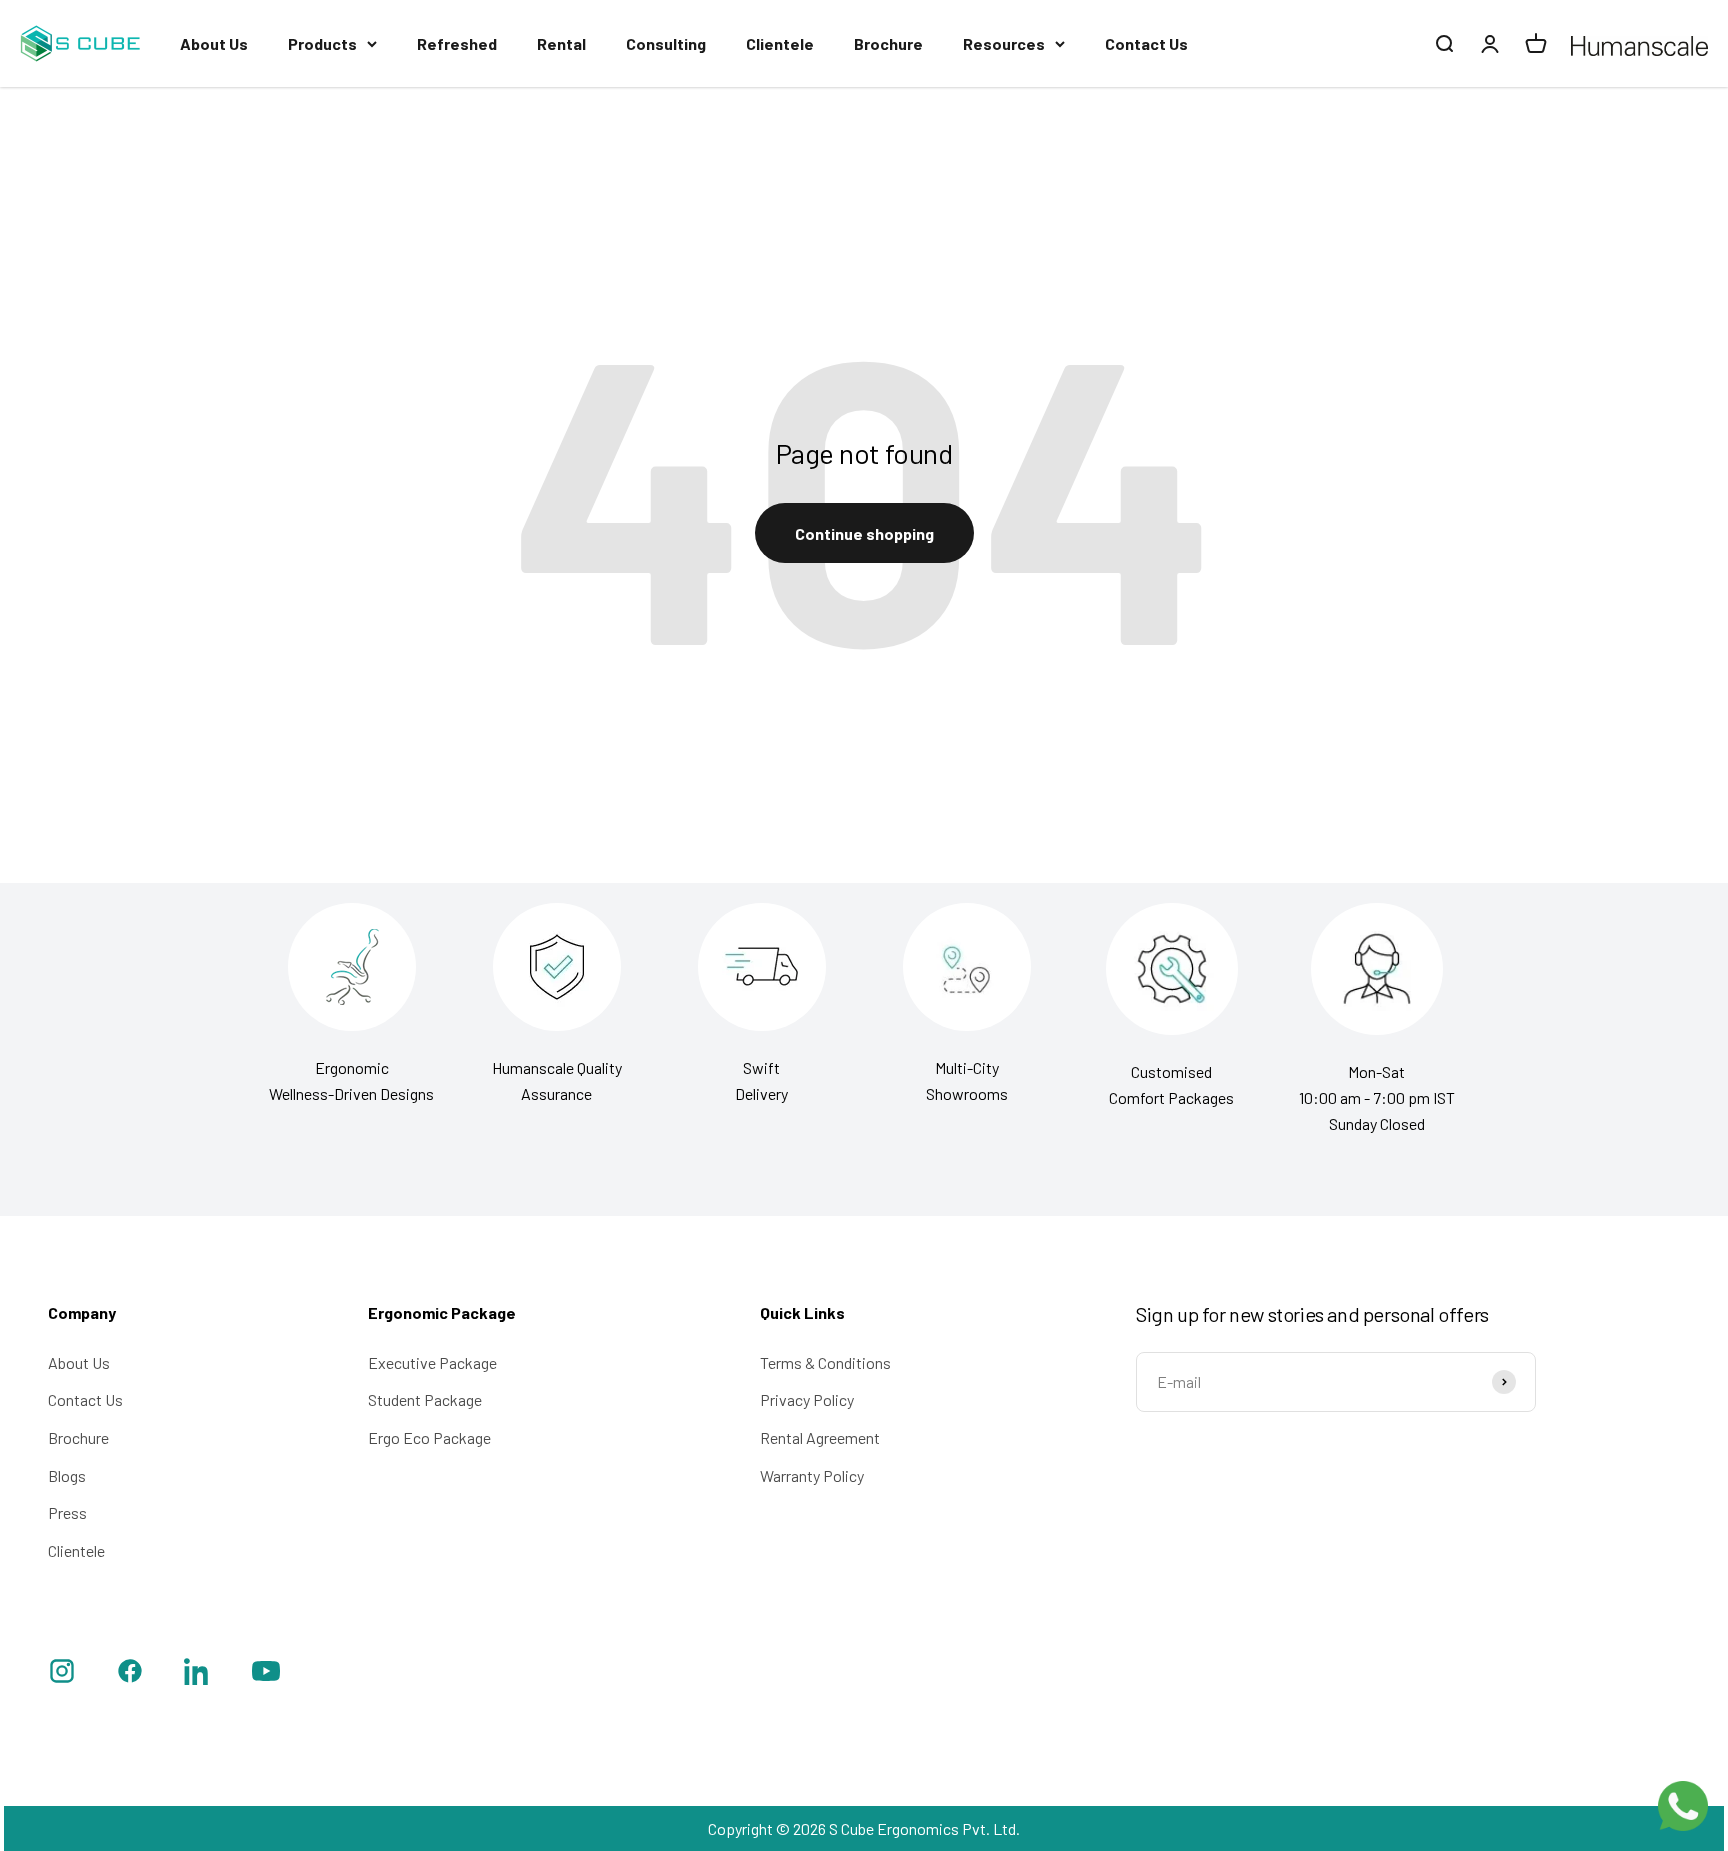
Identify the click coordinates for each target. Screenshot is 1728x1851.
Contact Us (1146, 43)
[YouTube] (266, 1674)
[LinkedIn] (198, 1674)
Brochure (888, 43)
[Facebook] (130, 1674)
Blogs (67, 1475)
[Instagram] (62, 1674)
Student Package (425, 1399)
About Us (214, 43)
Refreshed (457, 43)
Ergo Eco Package (429, 1437)
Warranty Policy (812, 1475)
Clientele (780, 43)
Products (322, 43)
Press (67, 1512)
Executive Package (432, 1362)
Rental (561, 43)
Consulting (666, 43)
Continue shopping (864, 533)
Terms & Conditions (825, 1362)
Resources (1004, 43)
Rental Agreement (820, 1437)
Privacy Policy (807, 1399)
